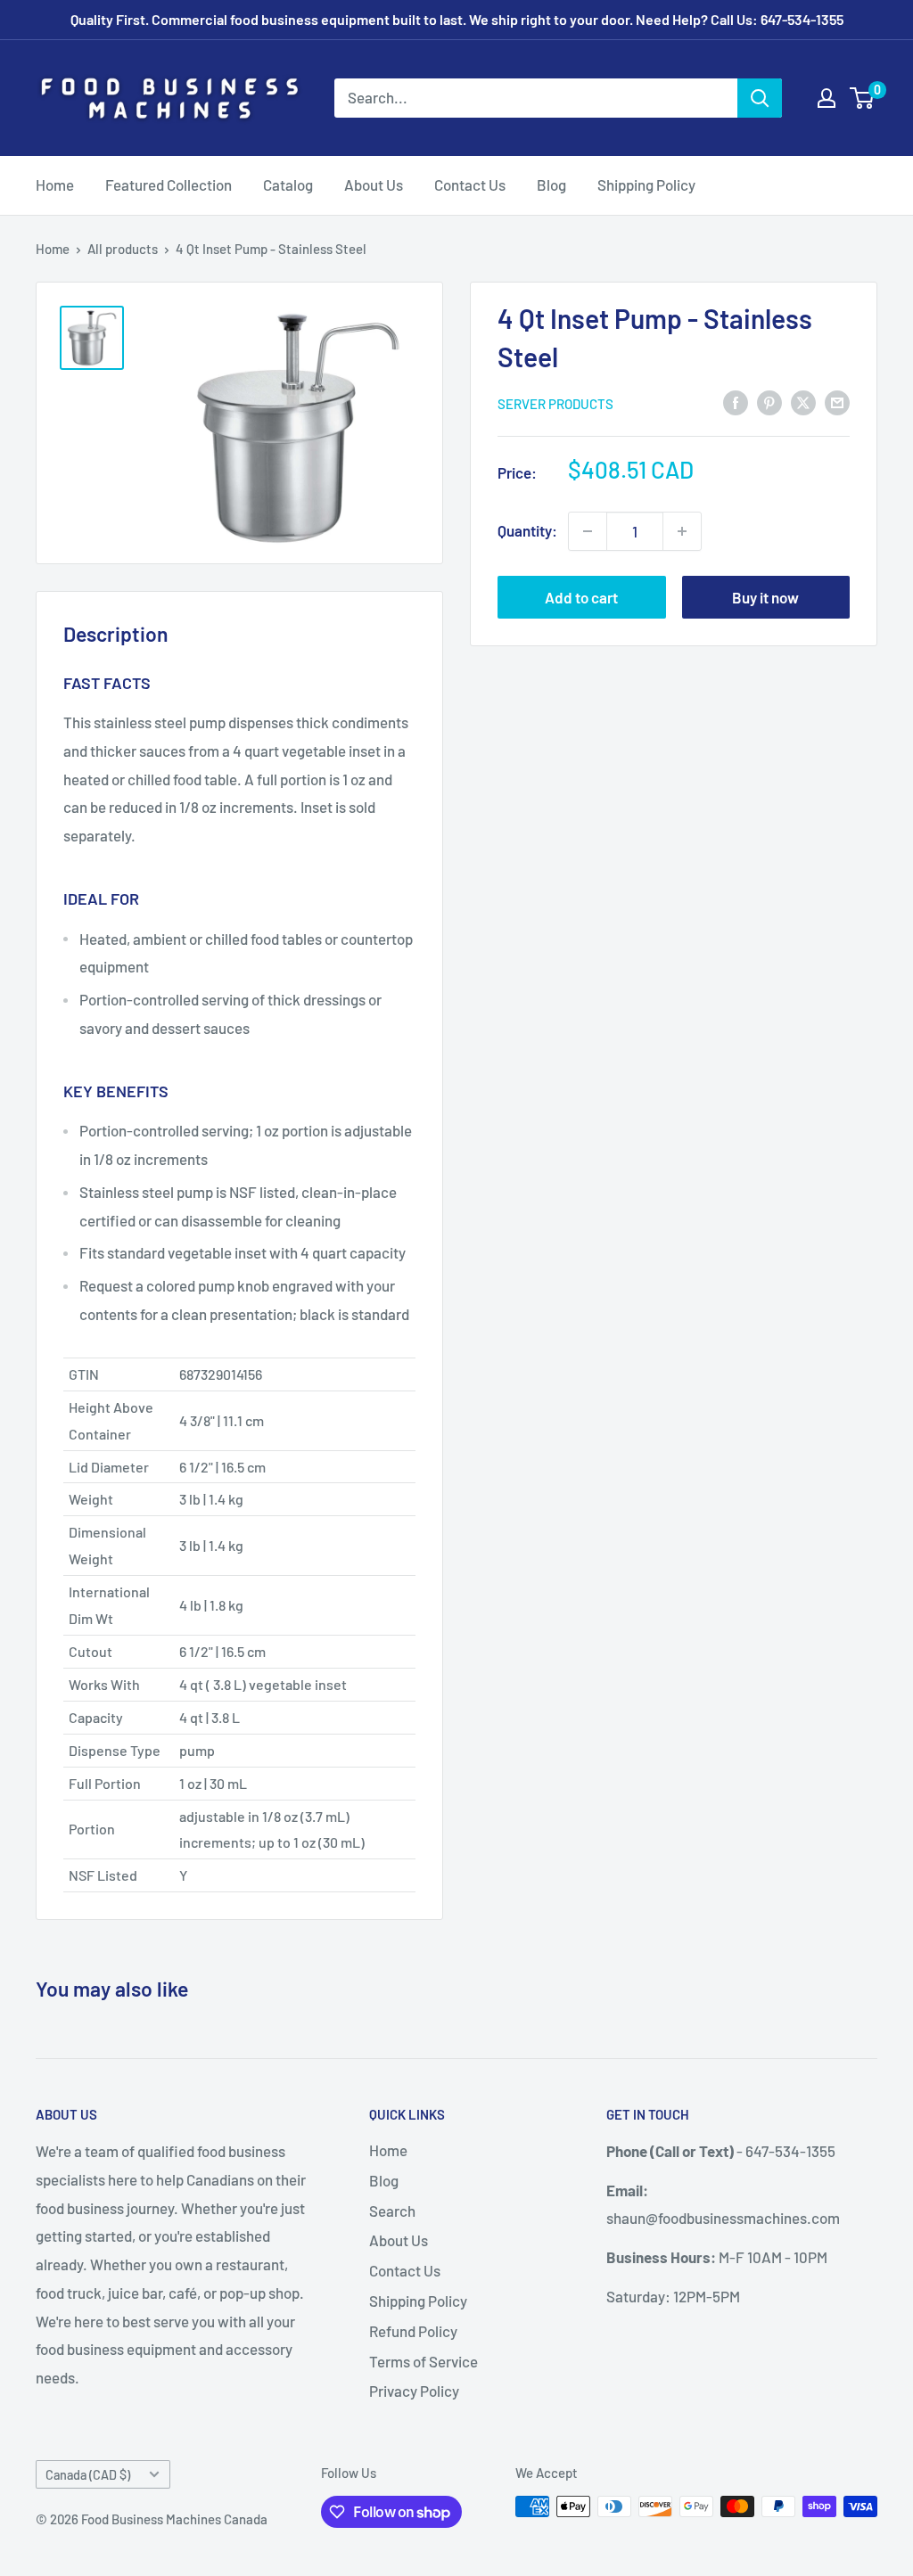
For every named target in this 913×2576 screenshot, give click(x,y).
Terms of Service (424, 2361)
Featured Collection (169, 185)
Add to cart (581, 597)
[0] (863, 98)
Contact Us (470, 185)
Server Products (555, 404)
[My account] (827, 98)
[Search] (760, 98)
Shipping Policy (646, 185)
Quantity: (527, 530)
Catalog (288, 185)
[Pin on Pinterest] (769, 402)
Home (55, 185)
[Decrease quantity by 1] (588, 531)
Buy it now (765, 597)
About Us (374, 185)
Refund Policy (413, 2331)
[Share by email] (837, 402)
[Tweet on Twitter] (803, 402)
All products (123, 249)
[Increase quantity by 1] (682, 531)
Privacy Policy (414, 2391)
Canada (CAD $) (88, 2475)
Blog (551, 185)
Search (392, 2211)
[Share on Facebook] (736, 402)
